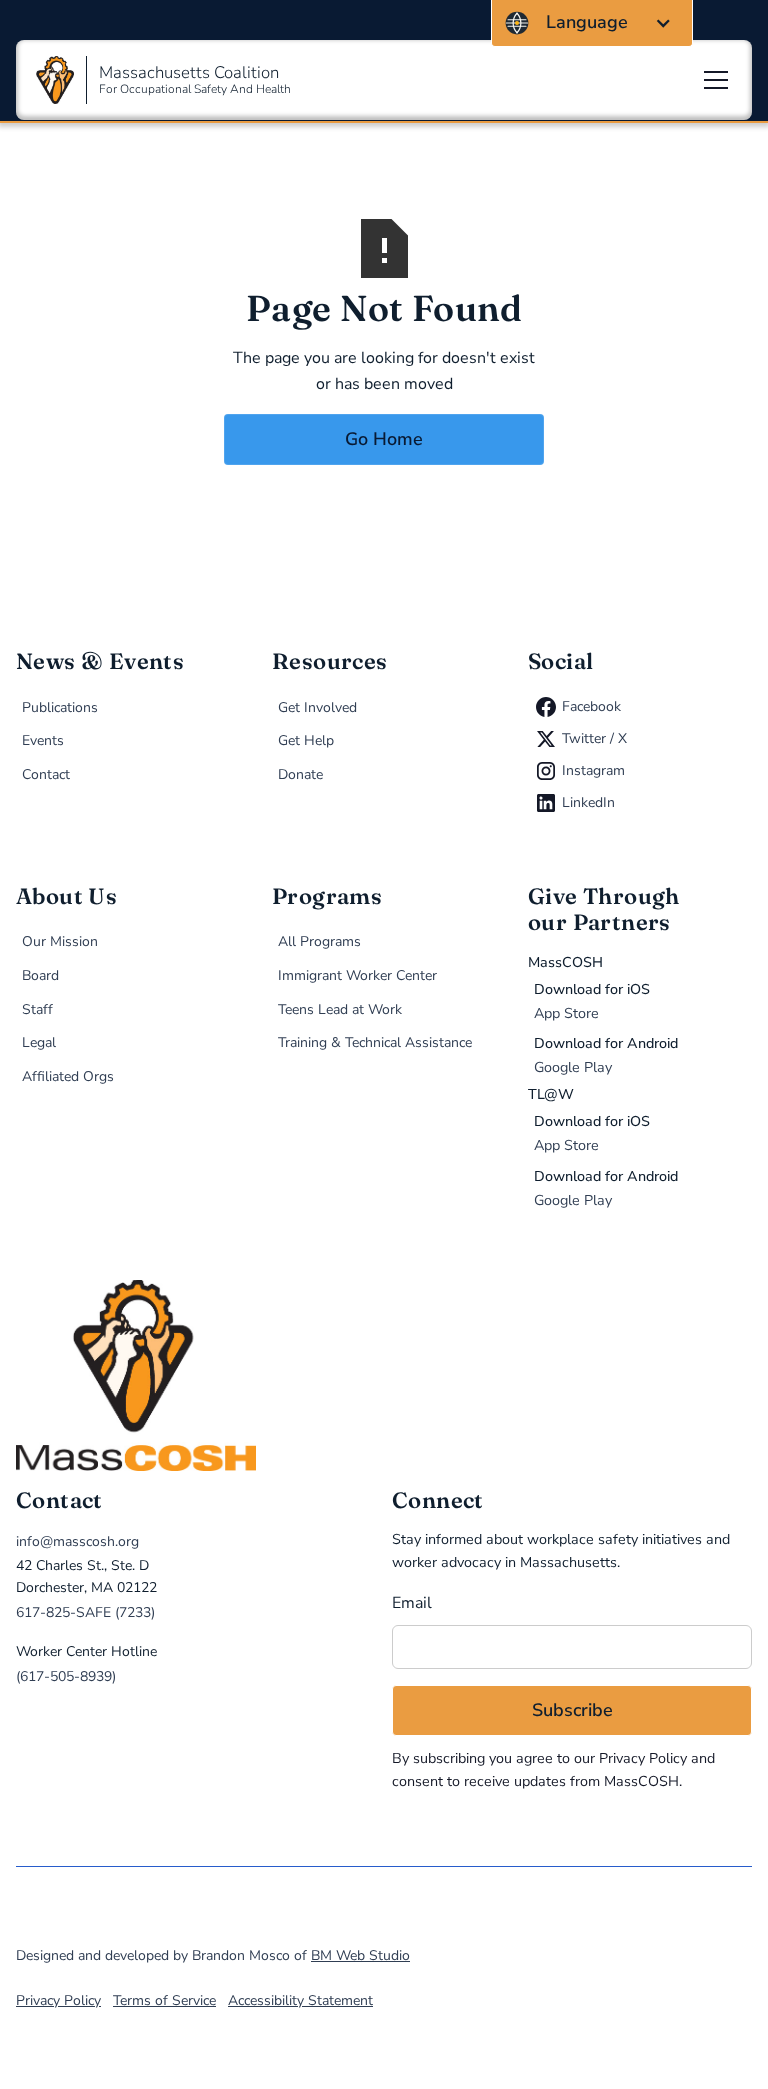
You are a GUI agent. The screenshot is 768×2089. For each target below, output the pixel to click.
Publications (60, 707)
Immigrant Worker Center (357, 975)
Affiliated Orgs (68, 1076)
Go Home (384, 439)
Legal (39, 1042)
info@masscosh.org (77, 1541)
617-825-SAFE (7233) (85, 1612)
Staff (37, 1009)
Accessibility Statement (300, 2000)
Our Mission (60, 941)
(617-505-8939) (66, 1676)
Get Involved (317, 707)
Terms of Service (164, 2000)
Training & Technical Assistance (375, 1042)
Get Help (306, 740)
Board (40, 975)
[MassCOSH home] (384, 1375)
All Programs (319, 941)
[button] (592, 23)
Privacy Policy (643, 1758)
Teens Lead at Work (340, 1009)
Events (43, 740)
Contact (46, 774)
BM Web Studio (360, 1955)
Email (412, 1603)
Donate (300, 774)
